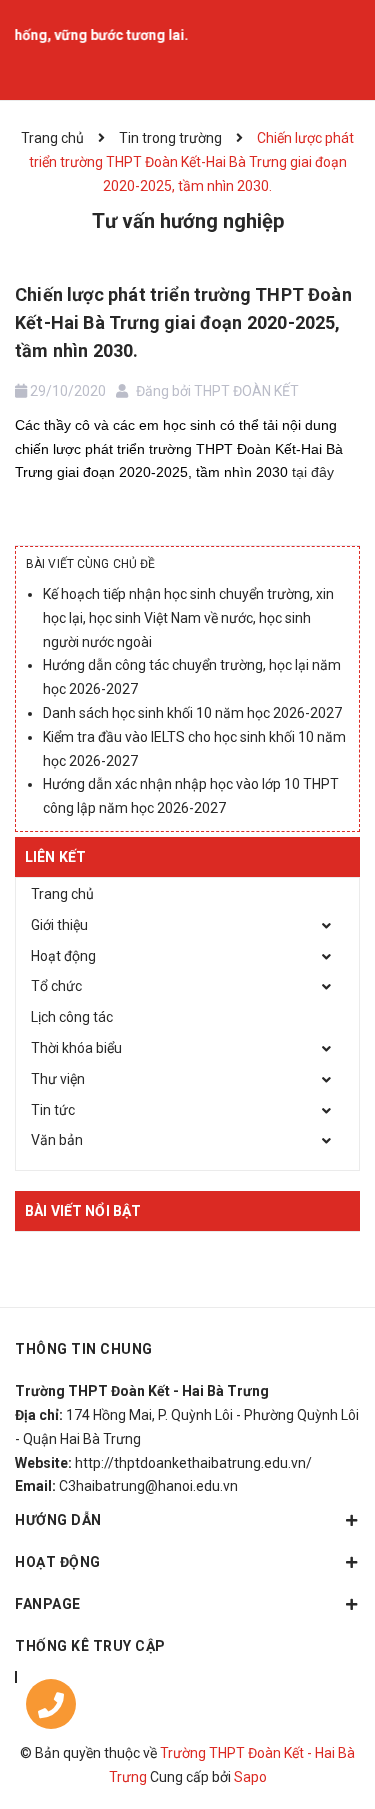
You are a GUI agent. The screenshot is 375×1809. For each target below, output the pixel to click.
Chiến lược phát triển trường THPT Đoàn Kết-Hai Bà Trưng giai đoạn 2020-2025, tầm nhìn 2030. (183, 322)
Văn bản (57, 1140)
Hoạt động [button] (58, 1562)
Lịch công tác (72, 1017)
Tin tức (53, 1110)
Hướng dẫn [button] (58, 1520)
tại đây (313, 472)
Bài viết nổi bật (83, 1211)
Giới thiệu (59, 925)
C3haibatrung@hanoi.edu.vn (148, 1486)
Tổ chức (56, 986)
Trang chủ (62, 894)
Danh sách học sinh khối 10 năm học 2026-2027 (192, 713)
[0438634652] (51, 1708)
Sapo (250, 1777)
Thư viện (58, 1079)
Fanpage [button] (48, 1604)
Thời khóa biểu (76, 1048)
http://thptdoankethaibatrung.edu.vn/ (193, 1463)
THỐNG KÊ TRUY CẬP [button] (90, 1646)
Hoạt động (63, 956)
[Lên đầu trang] (309, 1684)
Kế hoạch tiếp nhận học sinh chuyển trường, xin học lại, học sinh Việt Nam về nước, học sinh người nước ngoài (188, 618)
